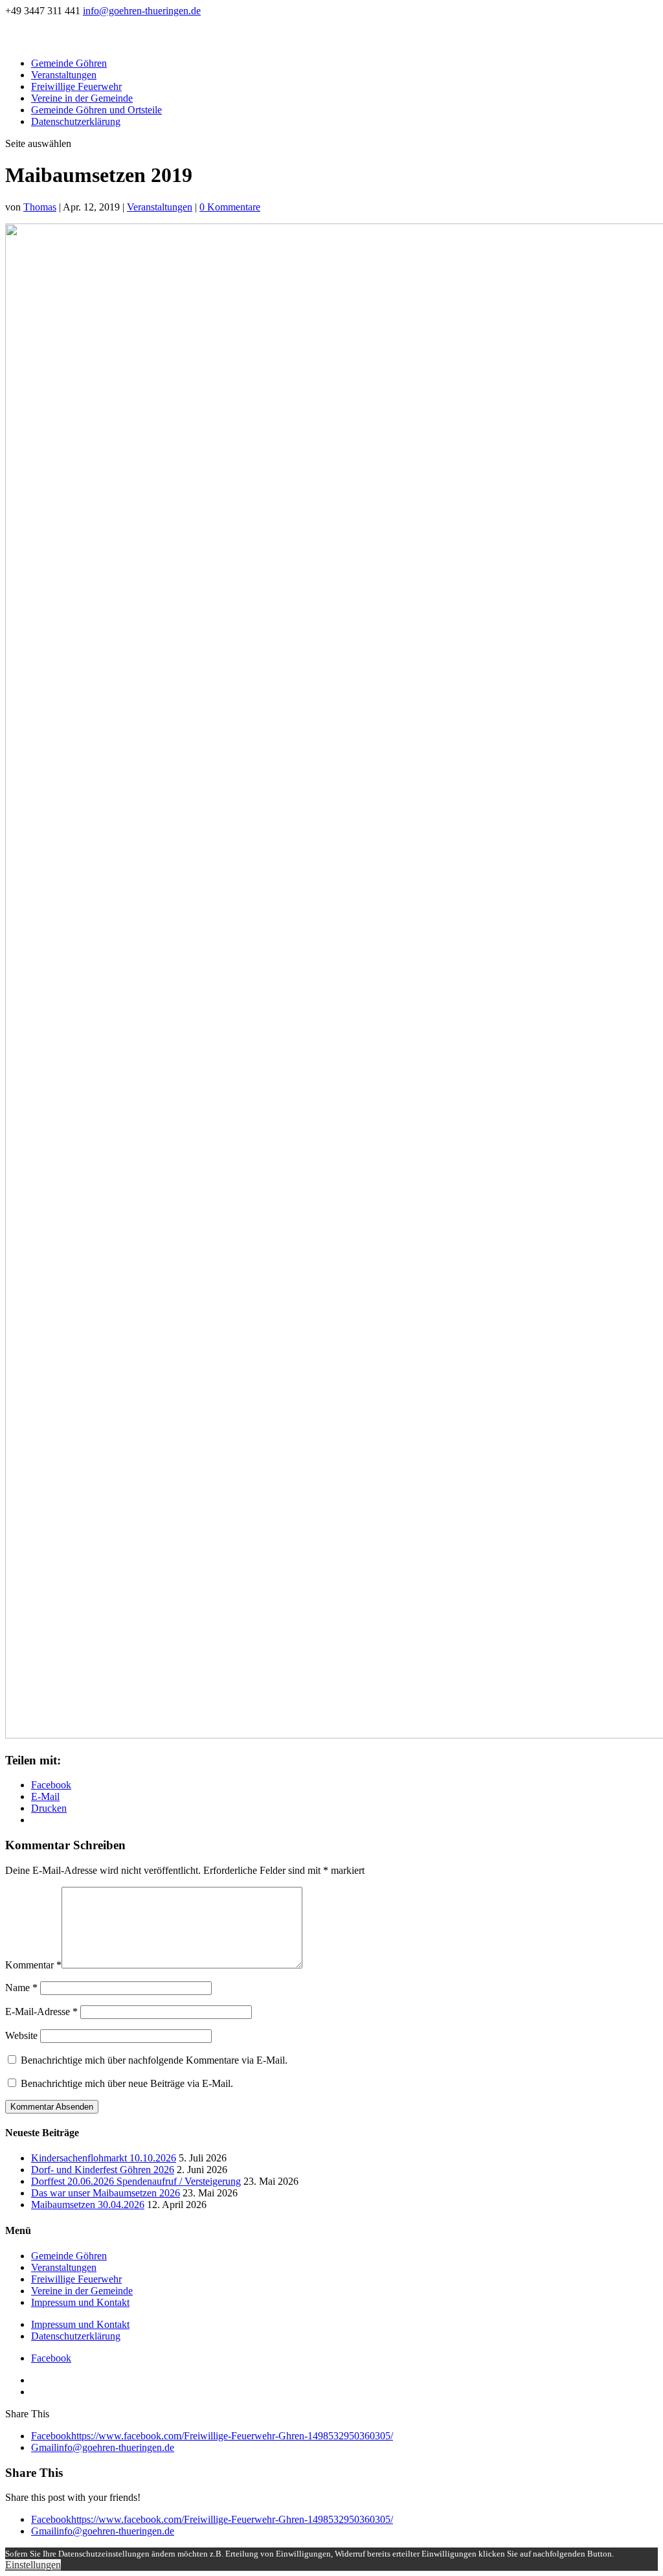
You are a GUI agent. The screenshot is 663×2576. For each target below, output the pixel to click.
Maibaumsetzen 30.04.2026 (88, 2205)
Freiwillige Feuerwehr (76, 86)
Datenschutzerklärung (76, 121)
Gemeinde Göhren (69, 63)
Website (21, 2035)
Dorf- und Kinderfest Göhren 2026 (103, 2170)
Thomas (40, 207)
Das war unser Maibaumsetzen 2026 (106, 2193)
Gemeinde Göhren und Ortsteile (96, 110)
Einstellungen (33, 2565)
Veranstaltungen (64, 75)
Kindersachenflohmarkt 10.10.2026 (104, 2158)
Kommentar (33, 1965)
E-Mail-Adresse (41, 2012)
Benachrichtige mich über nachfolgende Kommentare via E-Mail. (154, 2060)
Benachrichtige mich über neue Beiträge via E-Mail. (127, 2083)
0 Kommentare (230, 207)
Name (21, 1988)
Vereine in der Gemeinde (82, 98)
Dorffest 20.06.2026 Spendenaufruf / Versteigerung (136, 2181)
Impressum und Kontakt (80, 2302)
